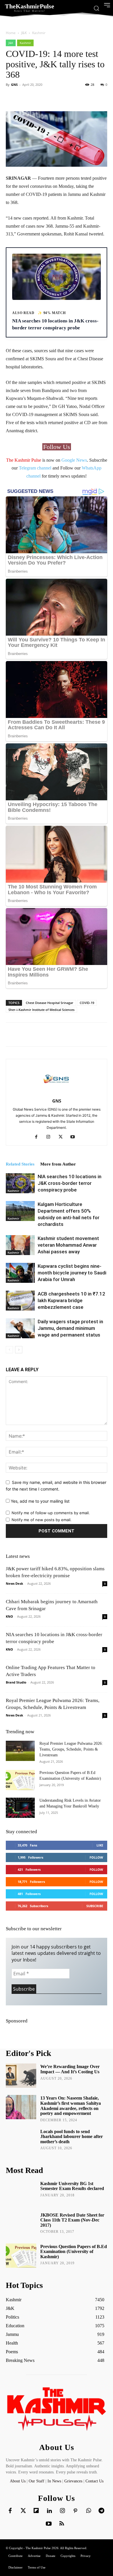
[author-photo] (57, 1093)
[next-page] (19, 1350)
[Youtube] (75, 1137)
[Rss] (62, 2524)
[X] (63, 1137)
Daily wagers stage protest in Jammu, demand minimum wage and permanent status (70, 1328)
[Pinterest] (75, 2511)
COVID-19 (87, 1003)
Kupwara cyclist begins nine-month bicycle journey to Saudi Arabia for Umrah (72, 1273)
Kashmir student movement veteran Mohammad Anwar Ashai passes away (68, 1245)
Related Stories (20, 1164)
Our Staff (37, 2481)
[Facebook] (38, 1137)
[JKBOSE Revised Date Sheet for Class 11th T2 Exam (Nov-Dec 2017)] (21, 2224)
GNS (14, 85)
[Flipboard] (36, 2511)
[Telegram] (101, 2511)
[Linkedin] (49, 2511)
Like (100, 1845)
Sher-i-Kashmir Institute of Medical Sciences (41, 1010)
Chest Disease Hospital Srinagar (50, 1003)
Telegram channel (35, 468)
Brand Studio (16, 1682)
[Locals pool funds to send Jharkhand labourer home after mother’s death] (21, 2141)
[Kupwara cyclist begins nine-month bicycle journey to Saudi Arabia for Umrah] (20, 1273)
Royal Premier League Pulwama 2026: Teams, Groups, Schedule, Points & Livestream (71, 1749)
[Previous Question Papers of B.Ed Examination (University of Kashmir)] (20, 1780)
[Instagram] (51, 1137)
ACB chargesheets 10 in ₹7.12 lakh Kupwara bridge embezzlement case (71, 1300)
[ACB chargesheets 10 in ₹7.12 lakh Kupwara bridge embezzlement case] (20, 1301)
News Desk (14, 1583)
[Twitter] (23, 2511)
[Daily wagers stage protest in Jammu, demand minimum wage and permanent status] (20, 1328)
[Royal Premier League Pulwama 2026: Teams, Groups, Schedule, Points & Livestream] (20, 1751)
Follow (96, 1857)
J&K (24, 33)
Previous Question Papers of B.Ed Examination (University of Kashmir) (74, 2252)
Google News (74, 460)
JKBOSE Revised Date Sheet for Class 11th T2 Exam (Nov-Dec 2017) (72, 2220)
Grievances (73, 2481)
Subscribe (95, 1906)
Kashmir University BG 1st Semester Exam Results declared (72, 2186)
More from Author (58, 1164)
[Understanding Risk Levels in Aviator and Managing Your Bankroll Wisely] (20, 1808)
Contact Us (94, 2481)
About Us (18, 2481)
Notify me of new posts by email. (42, 1520)
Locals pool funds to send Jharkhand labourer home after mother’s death (72, 2137)
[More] (72, 98)
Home (11, 33)
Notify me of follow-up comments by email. (51, 1513)
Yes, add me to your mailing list (40, 1501)
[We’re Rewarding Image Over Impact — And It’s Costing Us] (21, 2076)
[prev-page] (9, 1350)
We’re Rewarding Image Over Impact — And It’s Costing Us (70, 2069)
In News (54, 2481)
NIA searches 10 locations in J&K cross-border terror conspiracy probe (70, 1183)
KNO (9, 1616)
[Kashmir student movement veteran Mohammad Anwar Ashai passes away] (20, 1245)
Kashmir (39, 33)
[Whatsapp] (88, 2511)
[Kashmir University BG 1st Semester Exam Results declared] (21, 2193)
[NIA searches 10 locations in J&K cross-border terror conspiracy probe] (20, 1183)
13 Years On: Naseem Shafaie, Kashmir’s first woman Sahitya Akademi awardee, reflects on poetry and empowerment (71, 2106)
